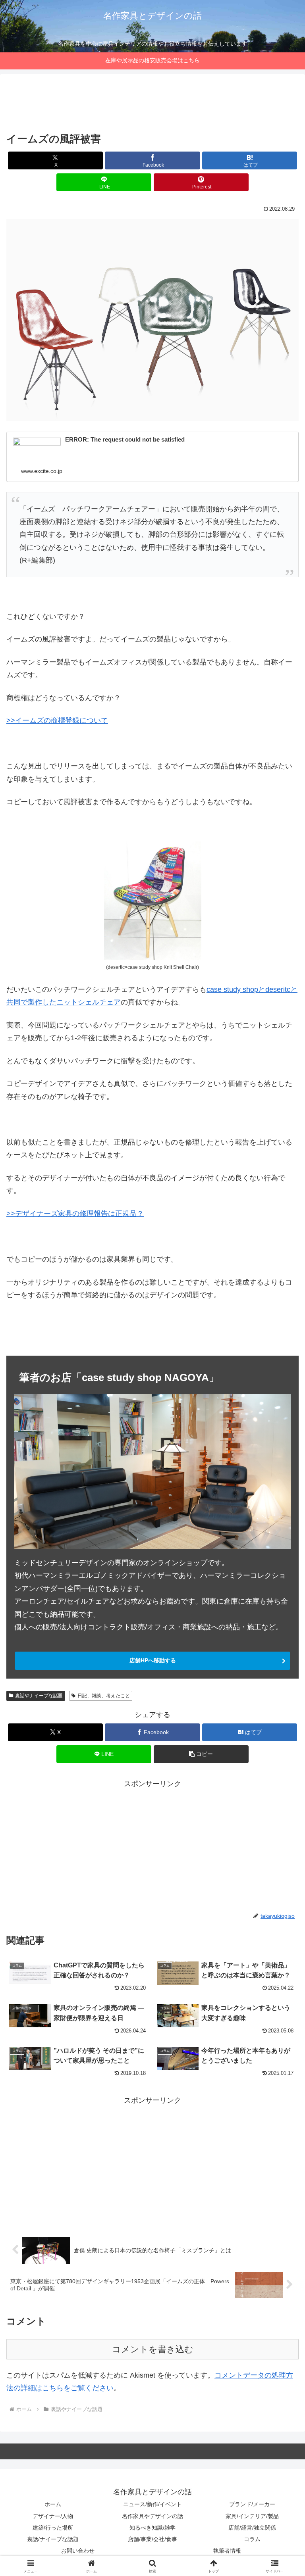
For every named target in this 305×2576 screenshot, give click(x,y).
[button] (201, 1754)
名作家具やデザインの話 (152, 2516)
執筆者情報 (227, 2551)
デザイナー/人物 (53, 2516)
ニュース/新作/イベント (152, 2504)
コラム (252, 2539)
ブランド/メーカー (252, 2504)
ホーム (53, 2504)
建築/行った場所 (53, 2528)
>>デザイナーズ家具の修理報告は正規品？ (75, 1214)
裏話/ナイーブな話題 (53, 2539)
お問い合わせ (78, 2551)
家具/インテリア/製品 (252, 2516)
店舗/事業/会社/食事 (152, 2539)
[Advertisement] (152, 105)
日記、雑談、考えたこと (104, 1696)
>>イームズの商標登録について (57, 720)
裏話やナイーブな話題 (39, 1696)
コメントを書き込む (153, 2349)
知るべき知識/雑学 (152, 2528)
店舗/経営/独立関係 (252, 2528)
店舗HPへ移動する (153, 1660)
